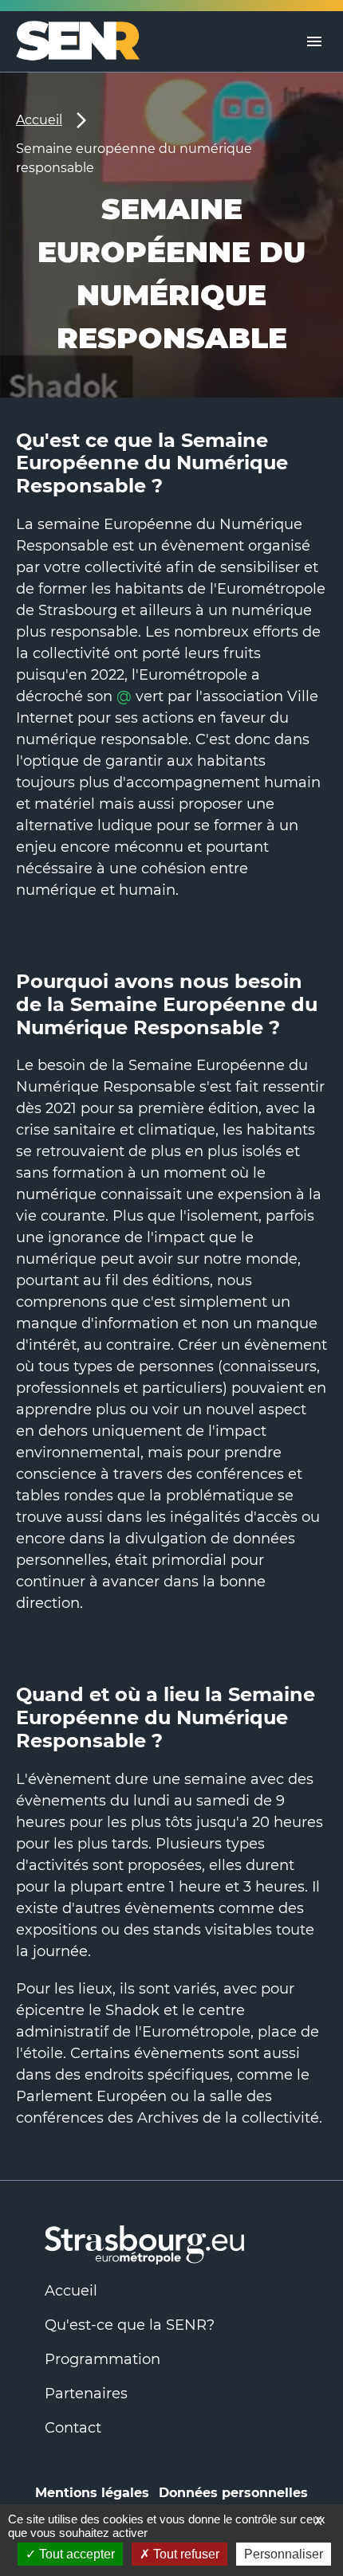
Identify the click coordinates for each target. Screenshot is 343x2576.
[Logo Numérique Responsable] (84, 41)
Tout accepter (75, 2554)
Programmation (103, 2359)
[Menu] (314, 41)
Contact (73, 2428)
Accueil (39, 120)
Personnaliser (284, 2554)
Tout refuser (185, 2554)
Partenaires (86, 2394)
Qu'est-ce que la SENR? (130, 2325)
